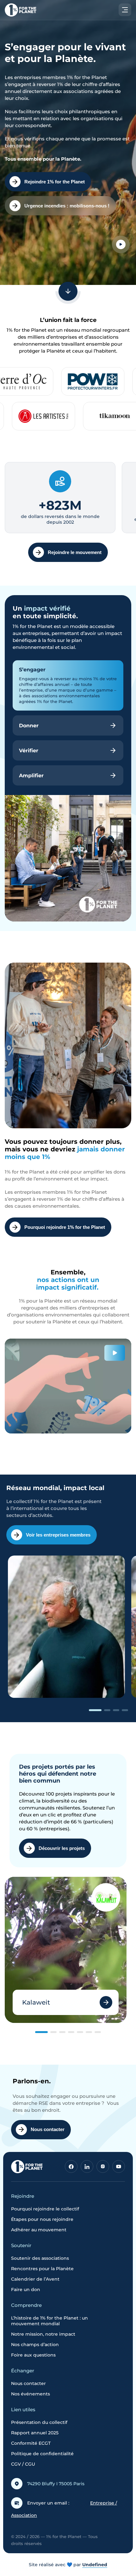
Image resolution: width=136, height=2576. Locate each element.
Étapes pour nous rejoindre (42, 2219)
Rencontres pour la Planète (42, 2269)
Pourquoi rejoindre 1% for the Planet (65, 1227)
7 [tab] (98, 2032)
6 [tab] (89, 2032)
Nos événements (31, 2394)
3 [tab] (116, 1710)
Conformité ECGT (31, 2443)
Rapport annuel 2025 (35, 2433)
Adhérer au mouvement (39, 2230)
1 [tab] (95, 1710)
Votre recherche (27, 29)
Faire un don (26, 2289)
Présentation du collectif (39, 2422)
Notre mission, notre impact (43, 2334)
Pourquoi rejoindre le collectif (45, 2209)
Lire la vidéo (121, 244)
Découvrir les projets (62, 1848)
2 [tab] (107, 1710)
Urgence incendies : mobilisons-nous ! (67, 206)
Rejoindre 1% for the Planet (55, 182)
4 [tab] (125, 1710)
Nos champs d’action (35, 2345)
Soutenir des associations (40, 2258)
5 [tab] (80, 2032)
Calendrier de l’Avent (35, 2279)
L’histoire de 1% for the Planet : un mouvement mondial (49, 2321)
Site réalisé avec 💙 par (68, 2565)
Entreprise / (104, 2503)
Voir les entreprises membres (58, 1535)
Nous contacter (48, 2129)
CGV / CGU (23, 2464)
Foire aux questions (33, 2355)
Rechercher (102, 46)
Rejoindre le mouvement (75, 552)
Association (24, 2515)
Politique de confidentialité (42, 2454)
